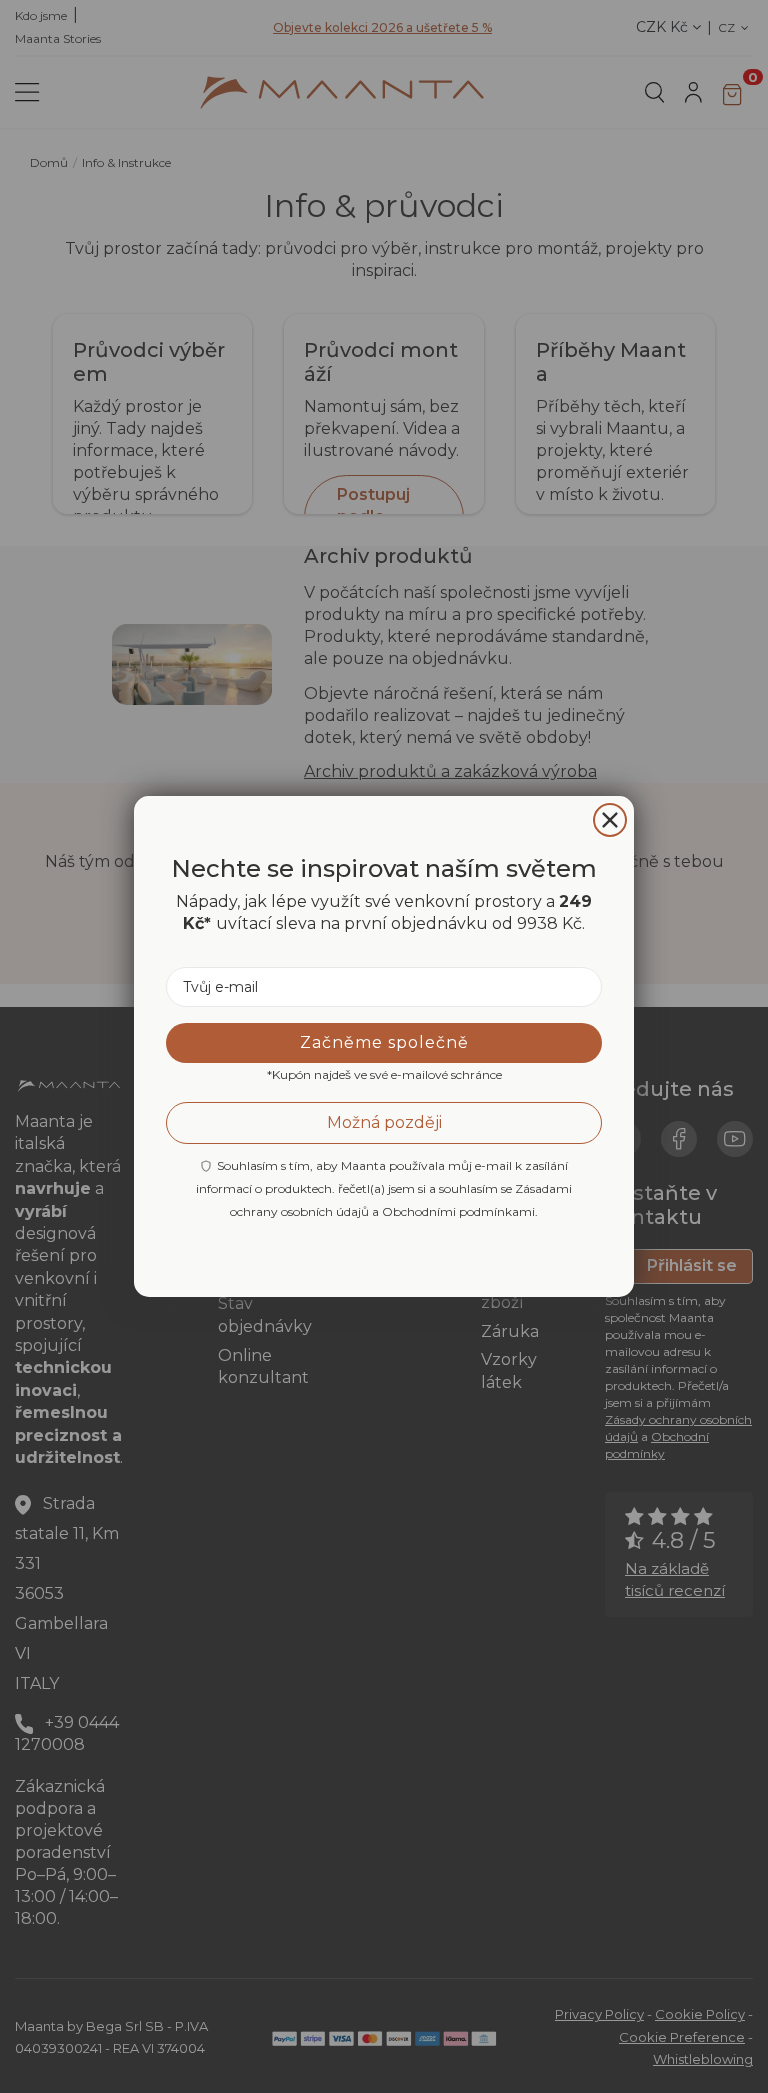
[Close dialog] (610, 820)
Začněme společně (384, 1042)
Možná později (384, 1122)
